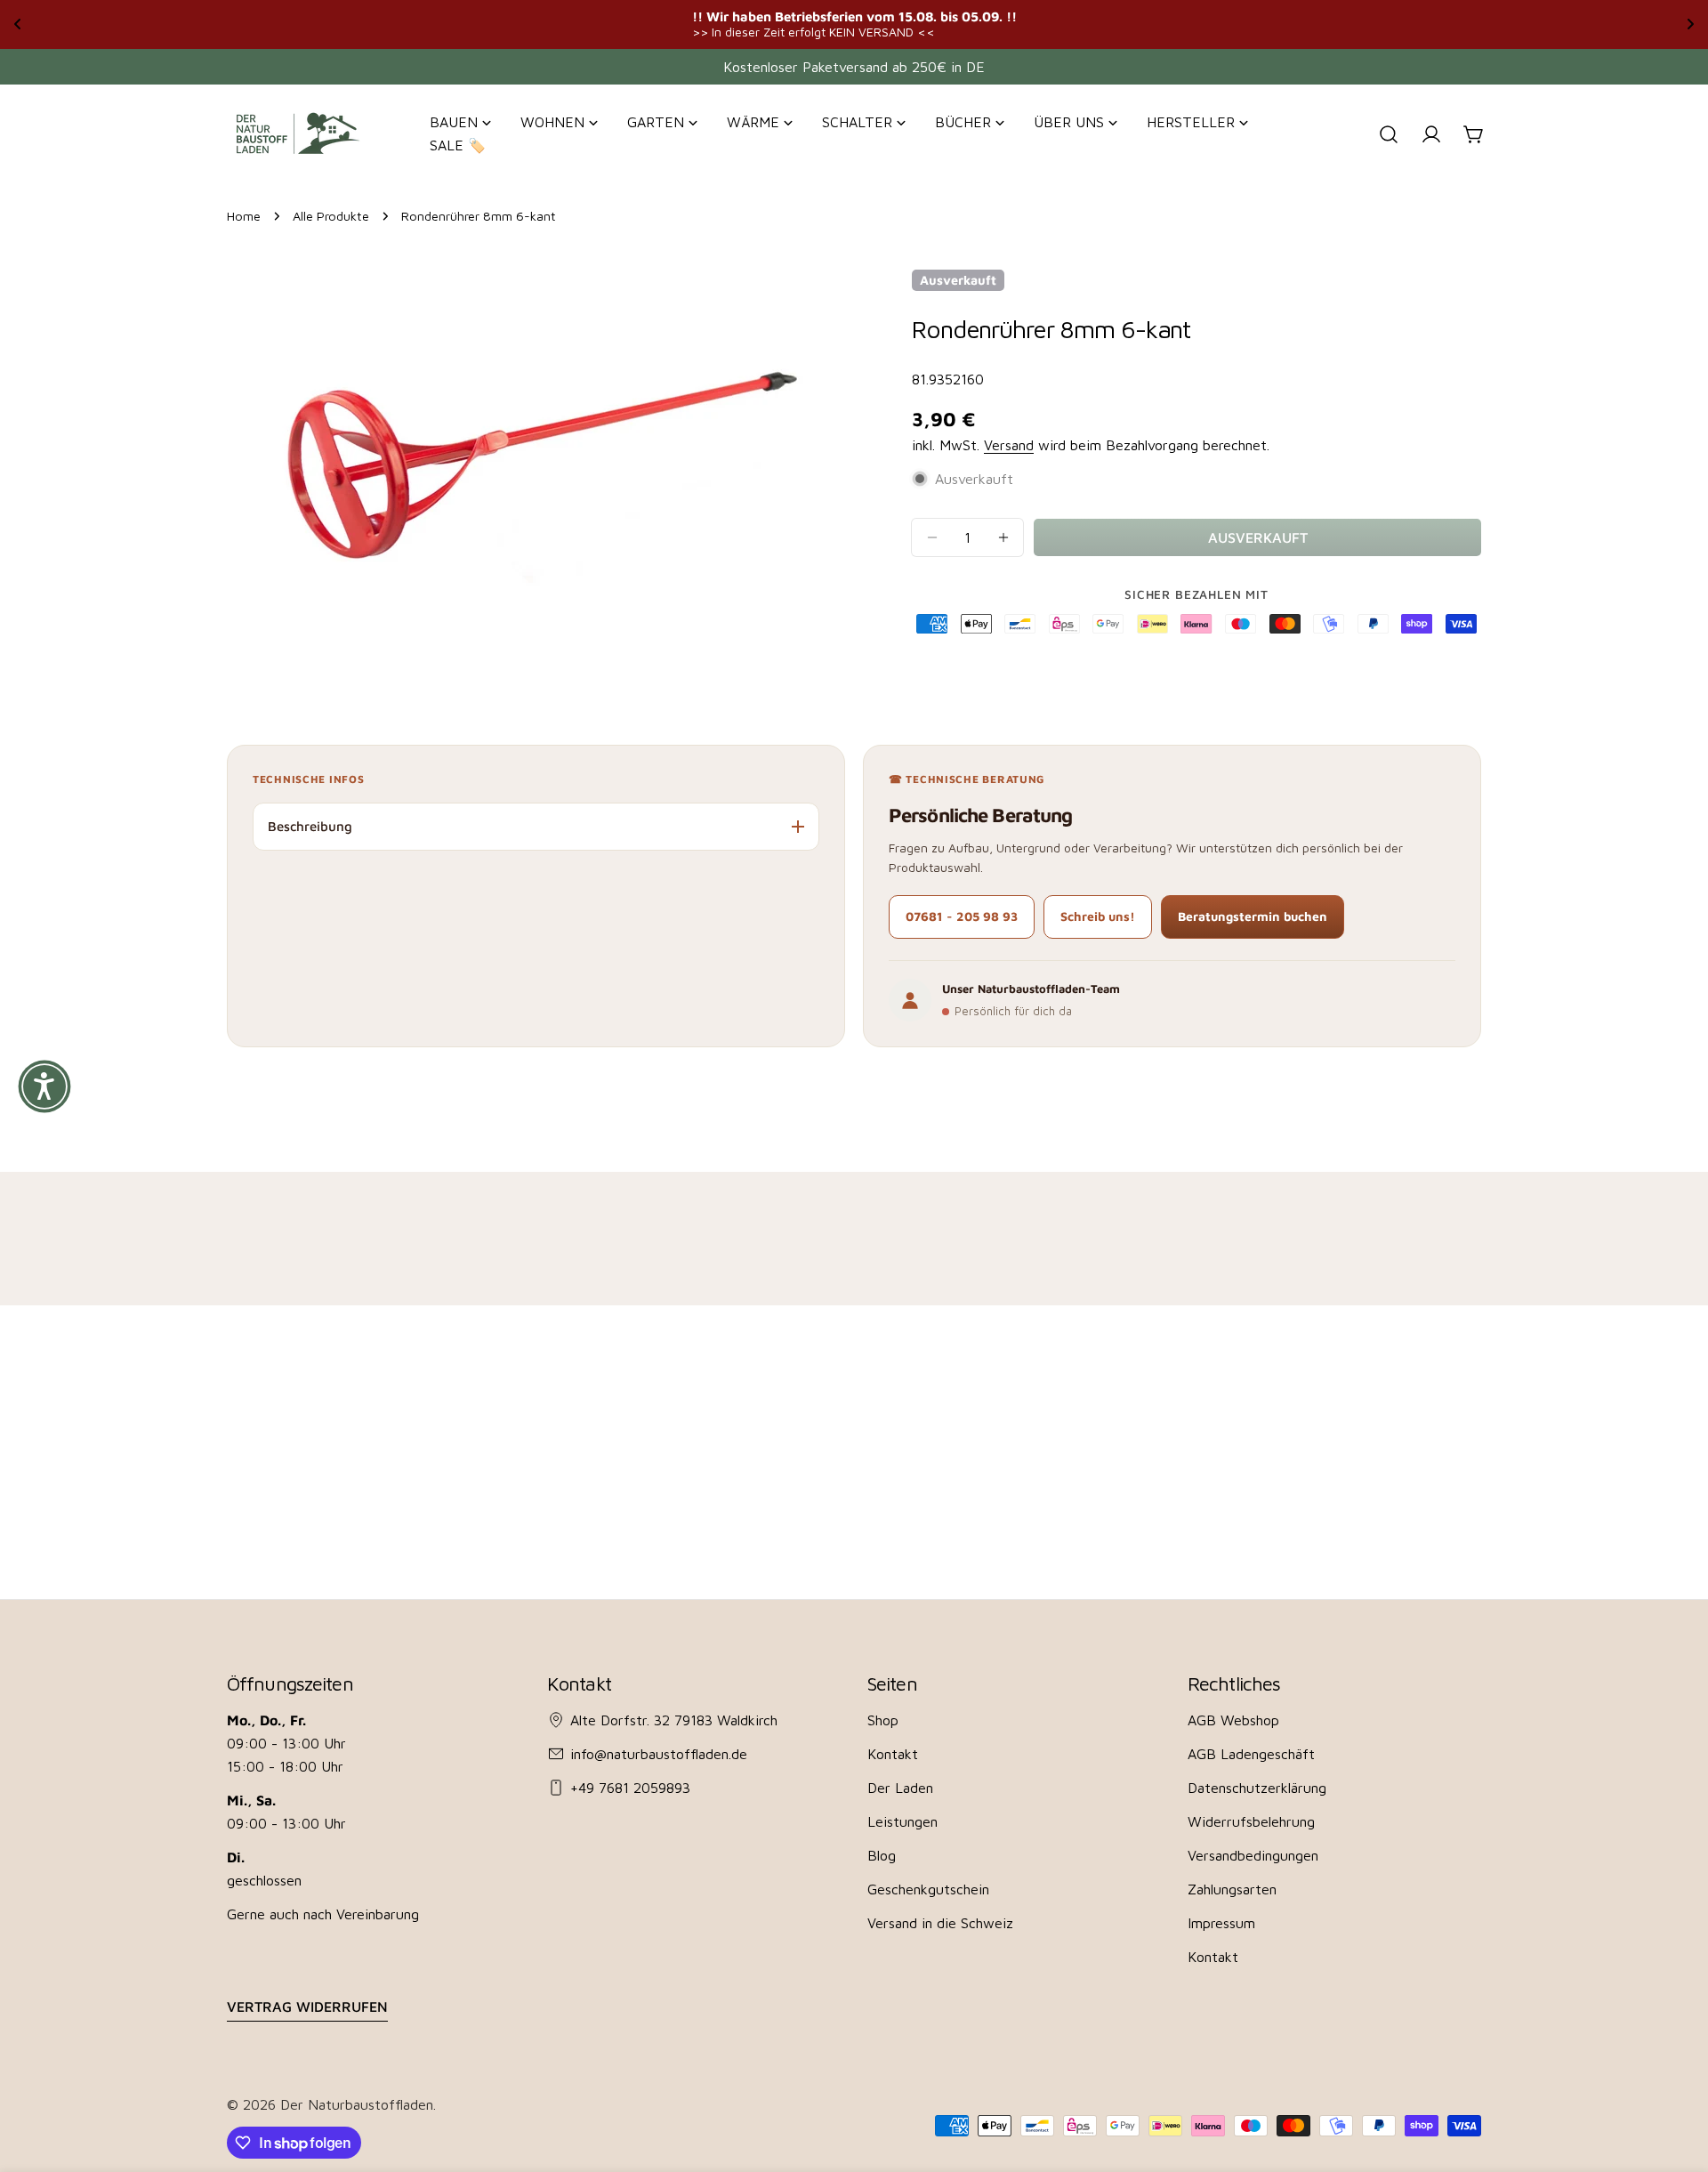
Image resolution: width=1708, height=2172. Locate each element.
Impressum (1221, 1923)
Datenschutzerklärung (1257, 1788)
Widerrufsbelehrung (1251, 1821)
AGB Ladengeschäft (1251, 1754)
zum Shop (1053, 24)
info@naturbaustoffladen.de (659, 1754)
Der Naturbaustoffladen (357, 2104)
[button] (44, 1086)
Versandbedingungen (1253, 1855)
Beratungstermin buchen (1253, 916)
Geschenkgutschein (928, 1889)
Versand (1009, 445)
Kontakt (893, 1754)
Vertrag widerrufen (307, 2006)
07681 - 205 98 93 (962, 916)
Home (244, 216)
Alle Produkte (331, 216)
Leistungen (902, 1821)
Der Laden (900, 1788)
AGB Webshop (1233, 1720)
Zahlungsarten (1232, 1889)
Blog (882, 1855)
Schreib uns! (1098, 916)
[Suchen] (1389, 134)
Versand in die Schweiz (940, 1923)
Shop (883, 1720)
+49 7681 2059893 (630, 1788)
